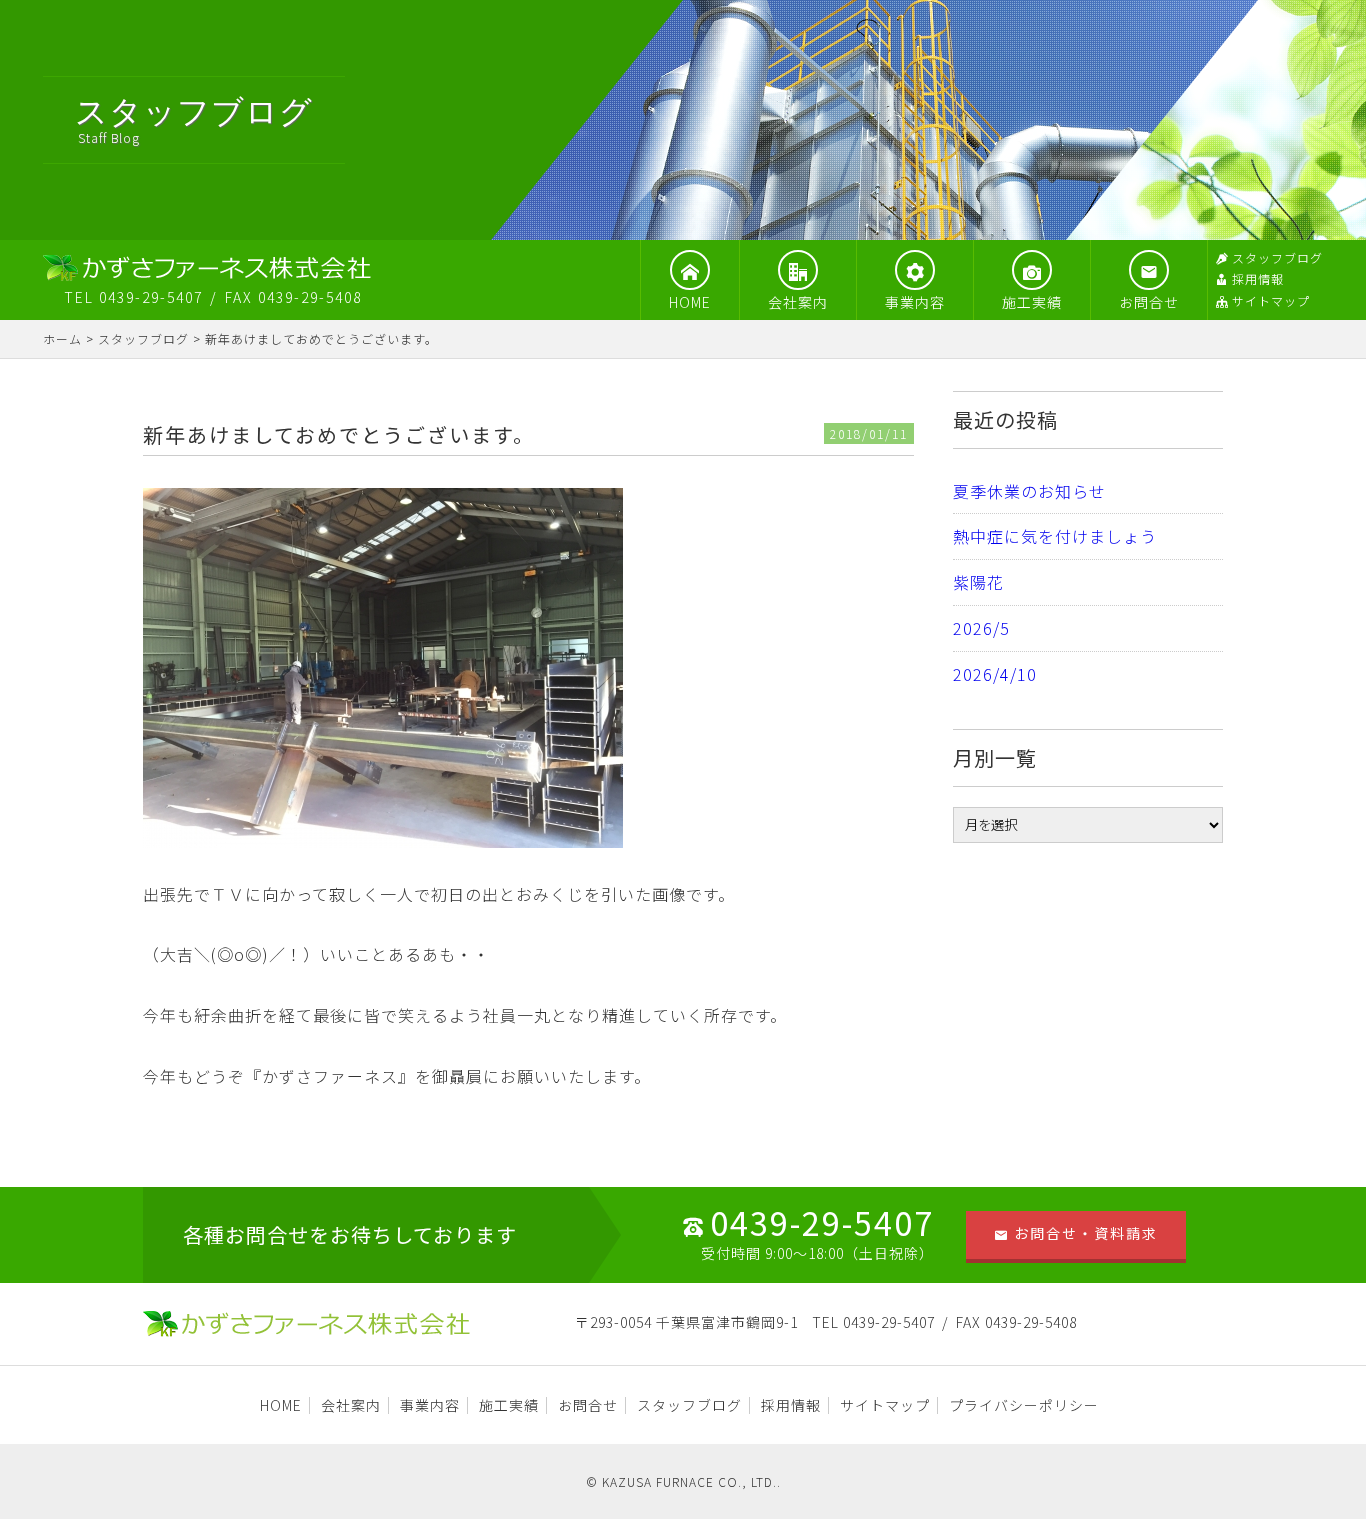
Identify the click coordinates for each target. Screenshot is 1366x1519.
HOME (690, 302)
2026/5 (981, 628)
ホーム (62, 338)
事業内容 (915, 302)
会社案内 (798, 302)
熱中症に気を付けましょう (1055, 536)
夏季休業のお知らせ (1029, 491)
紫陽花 (978, 582)
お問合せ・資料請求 (1086, 1233)
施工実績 (1032, 302)
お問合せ (1149, 302)
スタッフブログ (1277, 257)
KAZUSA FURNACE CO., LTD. (689, 1481)
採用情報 (1258, 278)
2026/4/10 (995, 674)
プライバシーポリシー (1024, 1405)
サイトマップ (1271, 300)
